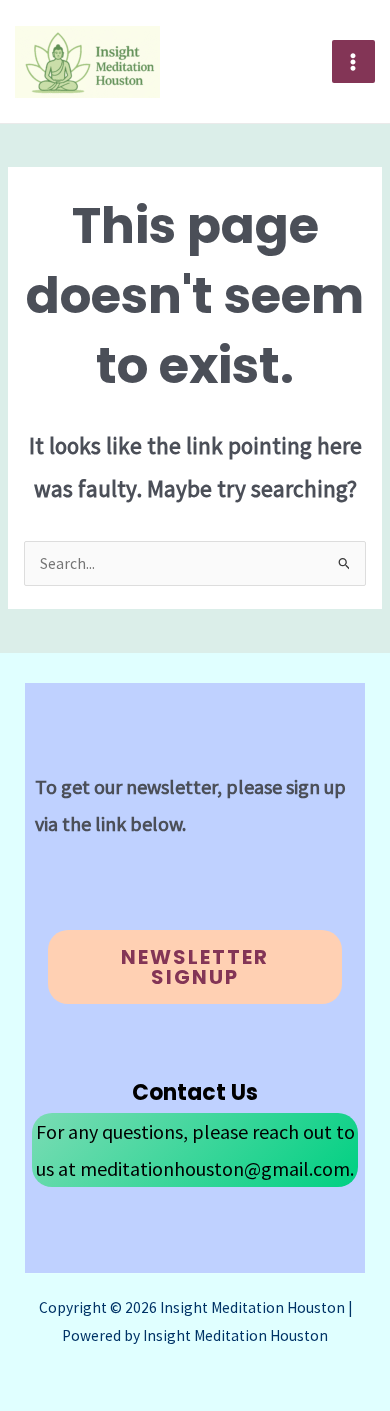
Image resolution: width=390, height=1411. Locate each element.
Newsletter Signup (195, 967)
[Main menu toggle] (353, 61)
